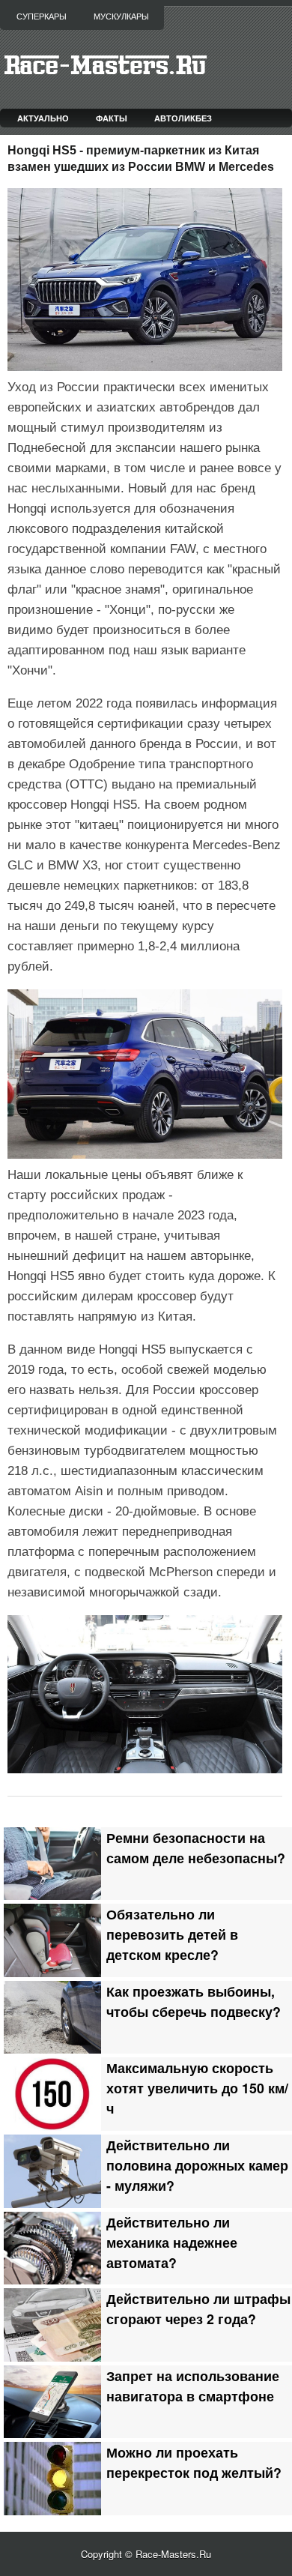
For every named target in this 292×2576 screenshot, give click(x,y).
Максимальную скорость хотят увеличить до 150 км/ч (197, 2088)
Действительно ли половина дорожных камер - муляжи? (197, 2165)
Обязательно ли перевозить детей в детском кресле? (172, 1934)
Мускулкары (121, 16)
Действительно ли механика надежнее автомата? (172, 2242)
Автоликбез (183, 118)
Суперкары (42, 16)
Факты (112, 118)
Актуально (43, 118)
